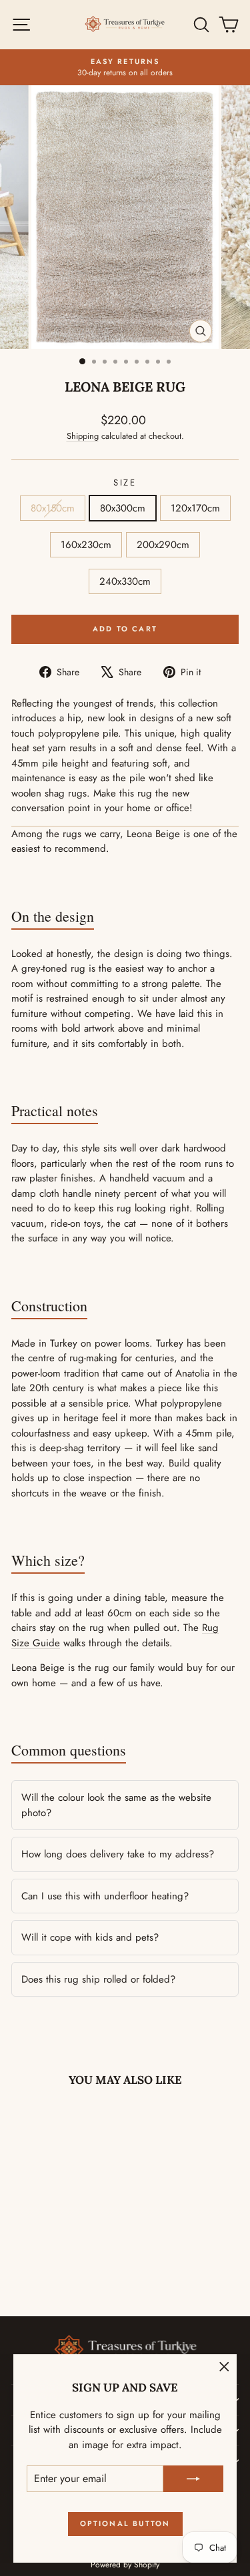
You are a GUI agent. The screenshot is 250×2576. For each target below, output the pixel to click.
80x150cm (53, 508)
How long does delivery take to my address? (118, 1854)
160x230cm (86, 545)
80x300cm (123, 508)
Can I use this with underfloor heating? (105, 1896)
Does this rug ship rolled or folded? (98, 1979)
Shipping (83, 436)
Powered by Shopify (125, 2565)
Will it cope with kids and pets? (90, 1937)
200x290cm (163, 545)
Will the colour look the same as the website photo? (116, 1805)
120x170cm (195, 508)
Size (125, 483)
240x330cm (125, 581)
